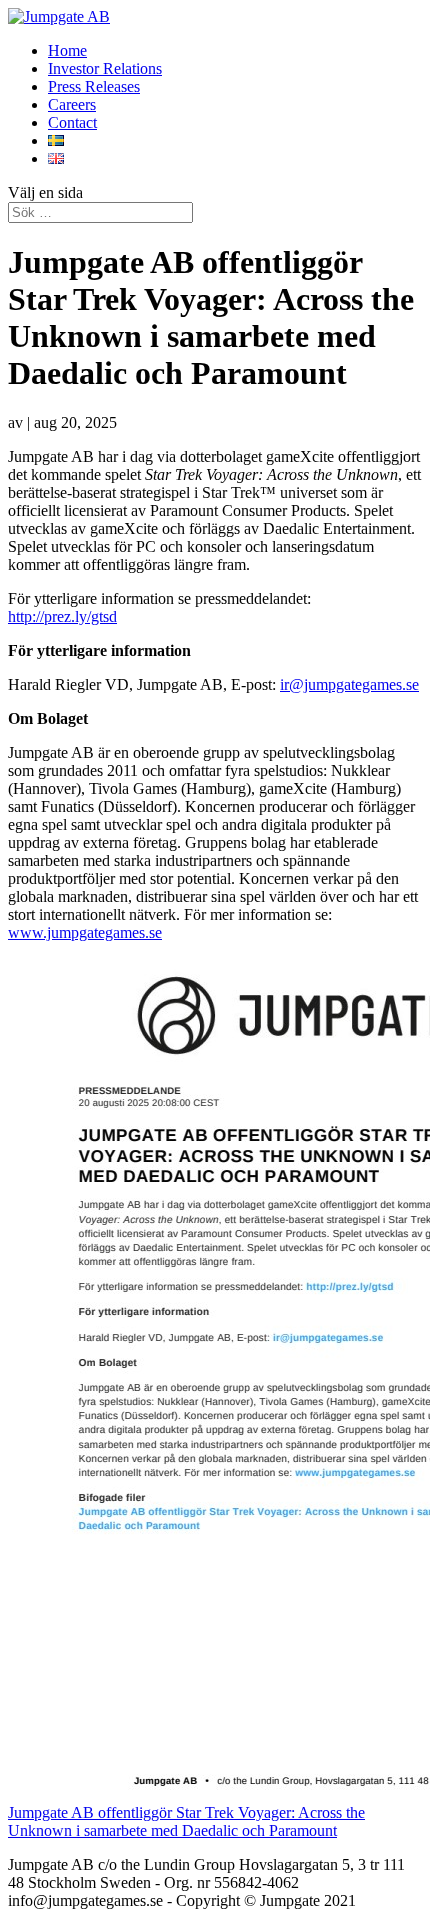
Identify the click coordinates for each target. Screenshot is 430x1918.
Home (67, 50)
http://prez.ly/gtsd (62, 616)
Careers (72, 104)
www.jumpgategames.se (85, 932)
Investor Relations (105, 68)
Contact (72, 122)
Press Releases (94, 86)
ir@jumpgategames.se (349, 684)
